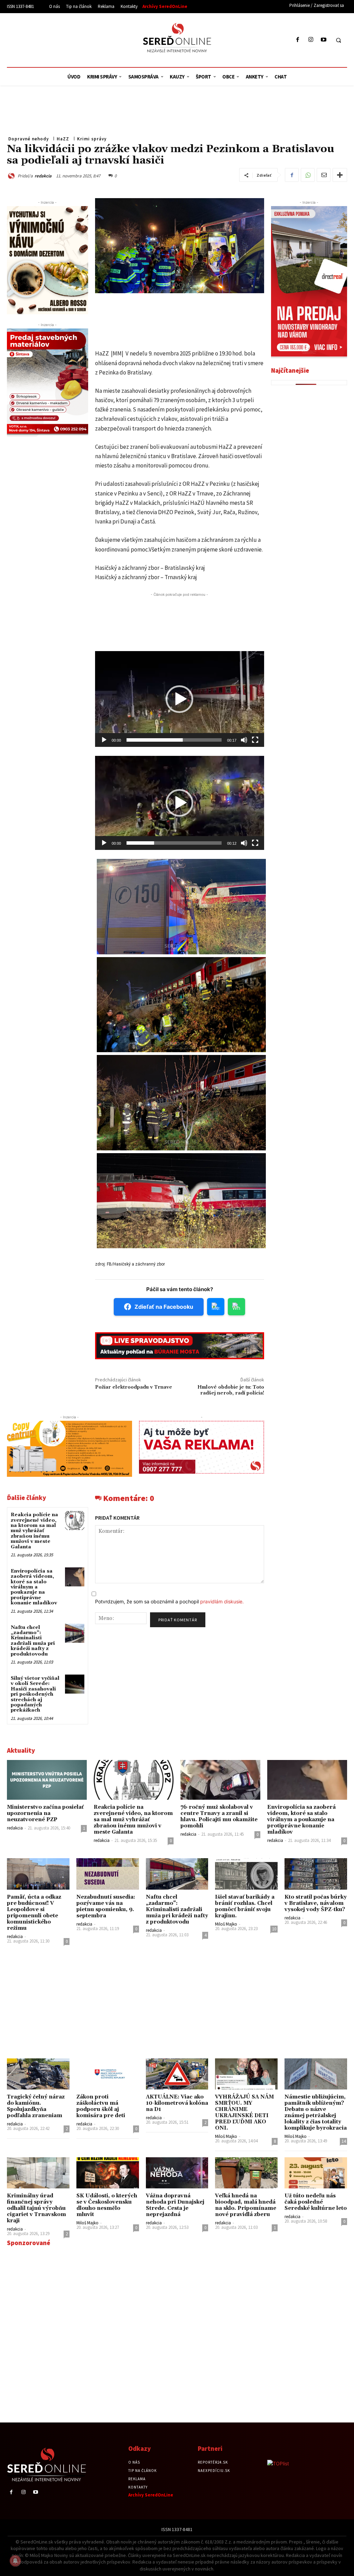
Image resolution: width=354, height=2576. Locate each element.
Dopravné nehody (29, 139)
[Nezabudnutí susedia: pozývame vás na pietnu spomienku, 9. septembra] (108, 1874)
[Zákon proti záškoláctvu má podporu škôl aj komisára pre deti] (108, 2074)
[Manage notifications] (15, 2561)
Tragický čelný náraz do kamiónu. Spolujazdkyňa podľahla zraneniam (36, 2106)
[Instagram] (311, 40)
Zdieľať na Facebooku (164, 1307)
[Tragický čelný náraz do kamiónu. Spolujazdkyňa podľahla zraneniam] (38, 2074)
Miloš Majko (226, 1924)
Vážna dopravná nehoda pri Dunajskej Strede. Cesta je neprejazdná (175, 2205)
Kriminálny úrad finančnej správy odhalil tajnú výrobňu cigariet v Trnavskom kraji (36, 2208)
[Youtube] (323, 40)
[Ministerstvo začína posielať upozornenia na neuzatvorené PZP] (47, 1780)
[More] (340, 175)
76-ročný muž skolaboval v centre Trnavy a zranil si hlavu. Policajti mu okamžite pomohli (219, 1817)
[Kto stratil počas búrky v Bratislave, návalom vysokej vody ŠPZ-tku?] (316, 1874)
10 (274, 1929)
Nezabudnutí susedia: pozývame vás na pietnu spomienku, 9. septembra (106, 1906)
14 (344, 2141)
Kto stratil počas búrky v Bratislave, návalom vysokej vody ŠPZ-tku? (316, 1903)
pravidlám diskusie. (222, 1601)
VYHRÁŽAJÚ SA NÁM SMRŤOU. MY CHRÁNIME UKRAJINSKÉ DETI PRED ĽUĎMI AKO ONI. (244, 2112)
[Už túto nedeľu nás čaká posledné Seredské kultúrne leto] (316, 2173)
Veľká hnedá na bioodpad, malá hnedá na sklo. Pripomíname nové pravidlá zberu (246, 2205)
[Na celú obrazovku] (255, 740)
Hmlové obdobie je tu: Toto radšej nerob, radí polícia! (231, 1390)
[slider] (174, 740)
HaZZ (63, 139)
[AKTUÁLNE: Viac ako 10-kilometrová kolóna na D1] (177, 2074)
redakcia (43, 176)
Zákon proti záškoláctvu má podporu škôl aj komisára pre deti (101, 2106)
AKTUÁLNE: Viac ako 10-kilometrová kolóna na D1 (177, 2103)
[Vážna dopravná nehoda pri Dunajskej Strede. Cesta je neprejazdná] (177, 2173)
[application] (180, 699)
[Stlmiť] (244, 740)
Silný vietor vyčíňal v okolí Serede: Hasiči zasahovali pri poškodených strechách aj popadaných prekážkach (35, 1694)
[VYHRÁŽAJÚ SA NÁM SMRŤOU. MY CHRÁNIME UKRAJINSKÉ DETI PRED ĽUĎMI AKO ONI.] (246, 2074)
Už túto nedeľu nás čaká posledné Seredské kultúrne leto (316, 2202)
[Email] (324, 175)
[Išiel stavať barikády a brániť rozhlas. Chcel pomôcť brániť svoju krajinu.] (246, 1874)
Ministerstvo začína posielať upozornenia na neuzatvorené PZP (45, 1813)
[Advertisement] (71, 39)
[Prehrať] (104, 740)
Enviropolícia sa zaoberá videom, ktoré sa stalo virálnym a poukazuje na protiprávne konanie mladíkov (34, 1587)
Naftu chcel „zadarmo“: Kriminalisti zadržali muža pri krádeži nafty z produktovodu (33, 1641)
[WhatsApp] (308, 175)
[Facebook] (298, 40)
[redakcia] (12, 176)
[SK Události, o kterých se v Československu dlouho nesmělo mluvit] (108, 2173)
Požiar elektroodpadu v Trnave (134, 1387)
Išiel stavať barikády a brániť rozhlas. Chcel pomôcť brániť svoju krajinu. (245, 1906)
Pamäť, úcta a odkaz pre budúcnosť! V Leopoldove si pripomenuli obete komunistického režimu (34, 1913)
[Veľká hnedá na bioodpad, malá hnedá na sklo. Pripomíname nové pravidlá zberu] (246, 2173)
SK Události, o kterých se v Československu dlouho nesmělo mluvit (107, 2205)
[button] (338, 40)
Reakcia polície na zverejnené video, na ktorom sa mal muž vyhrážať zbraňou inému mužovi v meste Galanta (34, 1531)
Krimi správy (92, 139)
